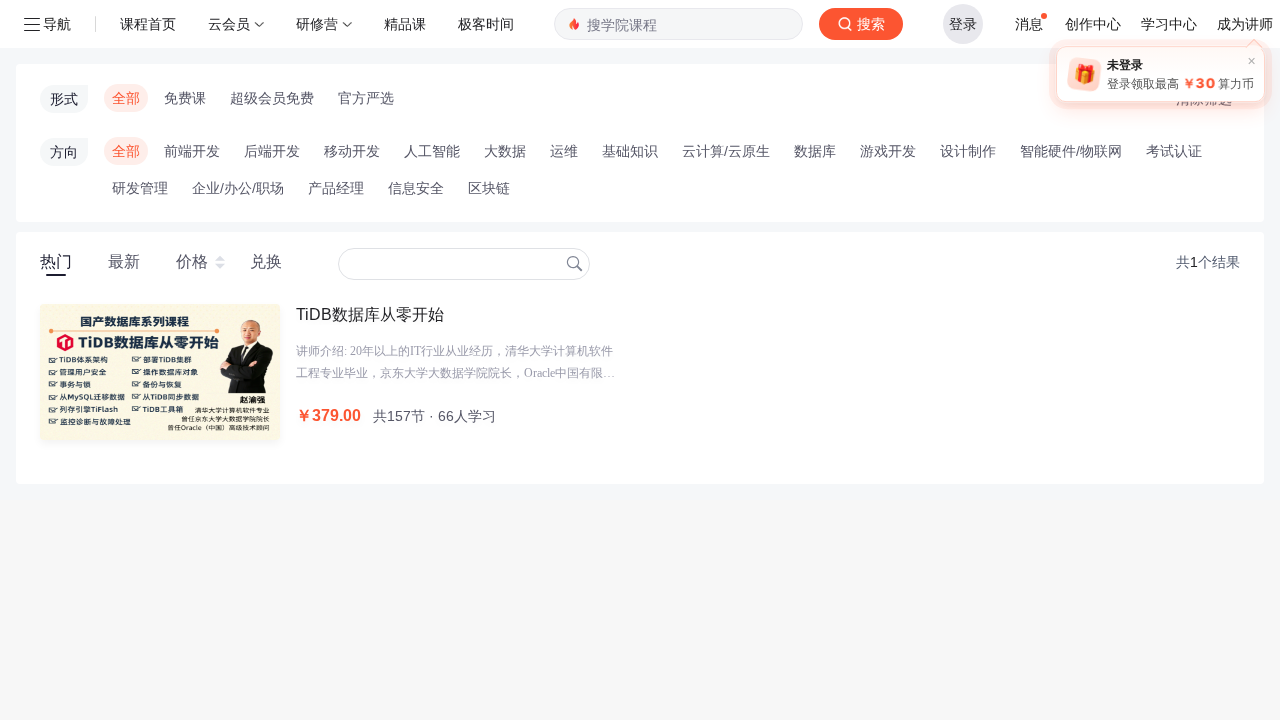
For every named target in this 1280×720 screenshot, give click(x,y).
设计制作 (968, 151)
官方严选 (366, 98)
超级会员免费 (272, 98)
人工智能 (432, 151)
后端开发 (272, 151)
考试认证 (1174, 151)
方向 (64, 152)
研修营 (317, 23)
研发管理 (140, 188)
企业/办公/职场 (238, 188)
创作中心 (1093, 23)
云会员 (229, 23)
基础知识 (630, 151)
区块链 (489, 188)
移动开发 (352, 151)
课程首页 (148, 23)
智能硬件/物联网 (1071, 151)
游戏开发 (888, 151)
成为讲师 (1245, 23)
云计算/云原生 (726, 151)
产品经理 (336, 188)
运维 (564, 151)
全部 (126, 98)
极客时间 (486, 23)
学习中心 (1169, 23)
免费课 (185, 98)
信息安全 (416, 188)
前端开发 (192, 151)
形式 (64, 99)
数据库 (815, 151)
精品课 (405, 23)
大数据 (505, 151)
